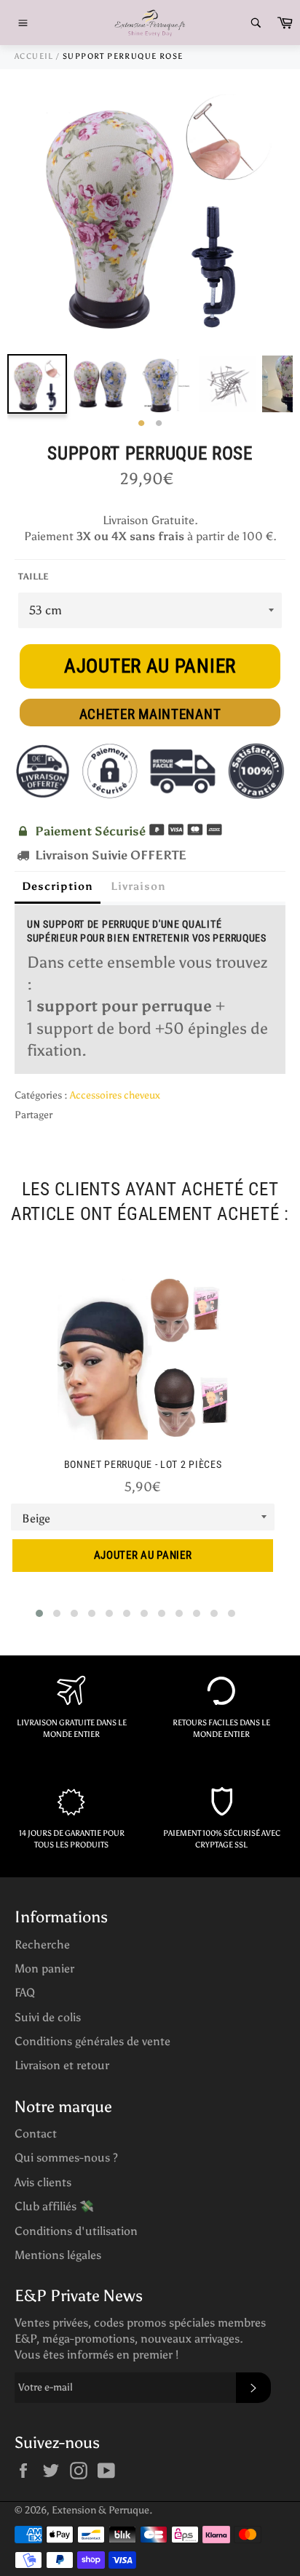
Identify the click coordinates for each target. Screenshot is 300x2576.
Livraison (138, 886)
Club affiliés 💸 (54, 2206)
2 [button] (159, 424)
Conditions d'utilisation (76, 2231)
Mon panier (44, 1969)
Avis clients (43, 2182)
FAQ (25, 1993)
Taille (33, 577)
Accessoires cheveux (115, 1095)
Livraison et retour (62, 2065)
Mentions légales (58, 2255)
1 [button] (141, 424)
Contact (36, 2134)
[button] (39, 1613)
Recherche (42, 1945)
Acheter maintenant (150, 714)
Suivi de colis (48, 2017)
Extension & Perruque (100, 2510)
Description (58, 886)
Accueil (34, 56)
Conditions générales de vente (92, 2041)
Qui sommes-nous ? (66, 2158)
